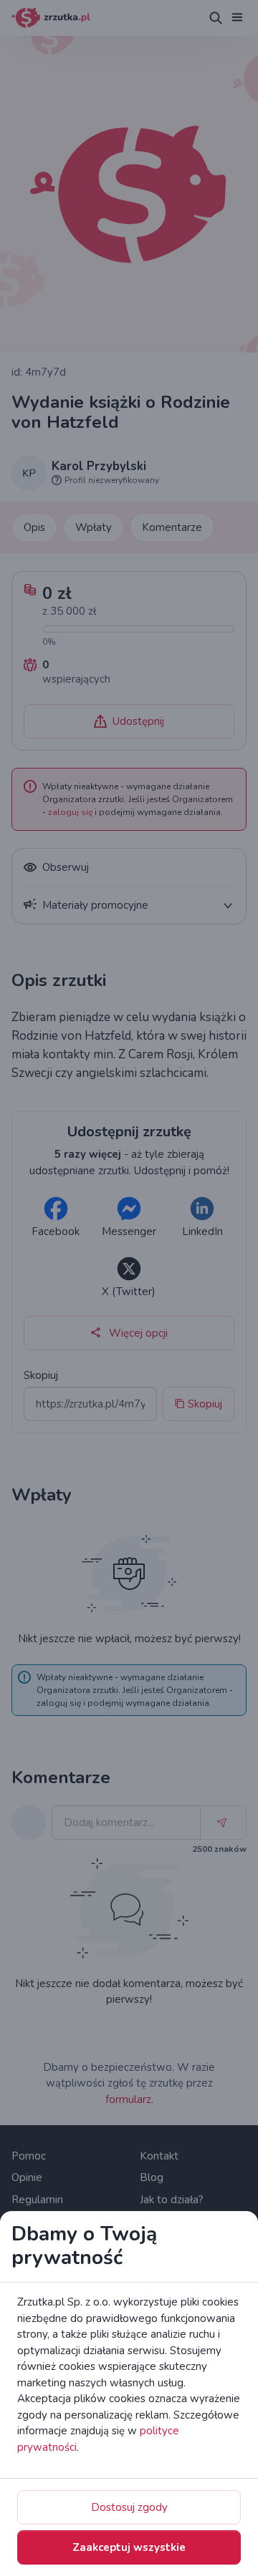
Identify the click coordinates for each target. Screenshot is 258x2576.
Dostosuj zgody (129, 2507)
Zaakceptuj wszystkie (129, 2547)
